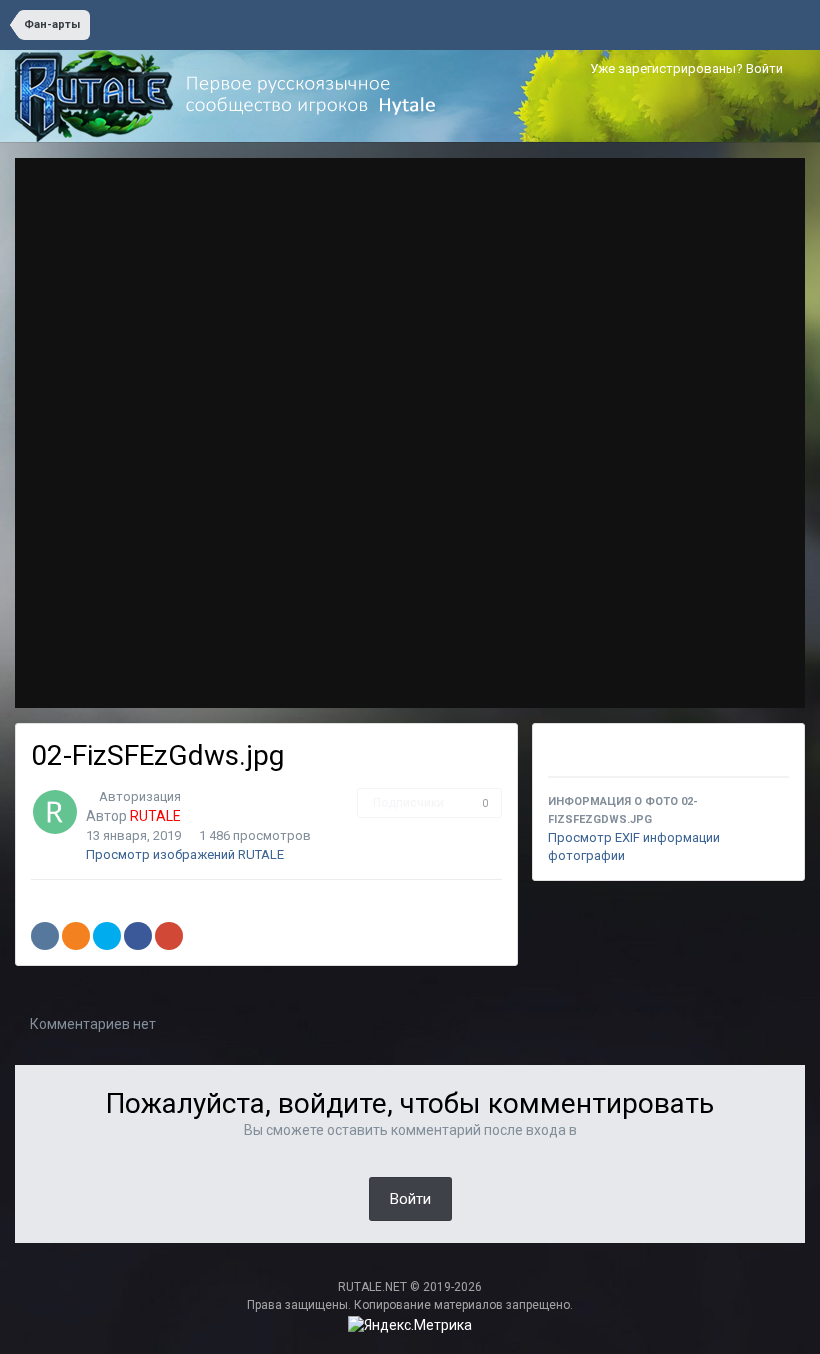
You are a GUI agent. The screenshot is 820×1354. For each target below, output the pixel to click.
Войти (410, 1199)
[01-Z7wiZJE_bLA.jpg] (766, 433)
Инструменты (720, 673)
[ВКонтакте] (45, 936)
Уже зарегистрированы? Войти (689, 68)
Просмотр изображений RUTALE (185, 854)
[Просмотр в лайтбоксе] (723, 193)
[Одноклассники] (76, 936)
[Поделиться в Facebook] (138, 936)
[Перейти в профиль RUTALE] (55, 812)
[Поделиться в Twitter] (107, 936)
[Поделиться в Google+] (169, 936)
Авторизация (140, 796)
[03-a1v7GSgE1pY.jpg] (53, 433)
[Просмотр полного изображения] (771, 193)
